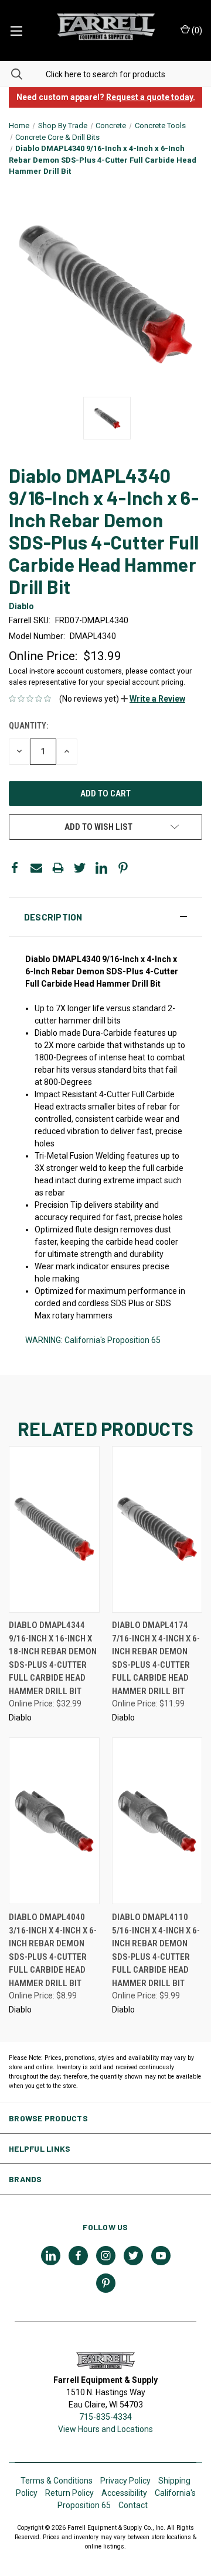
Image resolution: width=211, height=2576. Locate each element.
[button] (153, 699)
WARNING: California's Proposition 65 (93, 1340)
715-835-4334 (105, 2417)
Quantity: (28, 726)
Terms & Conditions (57, 2481)
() (196, 30)
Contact (133, 2505)
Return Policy (69, 2493)
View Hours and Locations (105, 2429)
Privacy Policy (125, 2481)
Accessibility (124, 2493)
